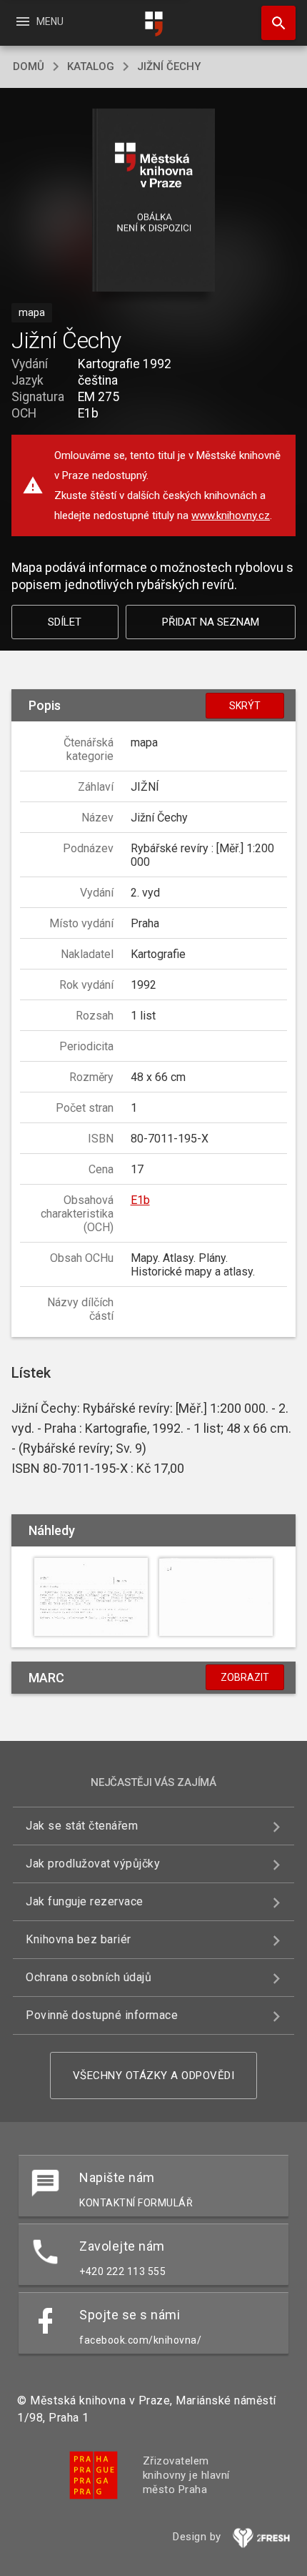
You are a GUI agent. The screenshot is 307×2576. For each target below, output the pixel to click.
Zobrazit (245, 1677)
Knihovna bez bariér (79, 1939)
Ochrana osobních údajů (89, 1977)
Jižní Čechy (169, 66)
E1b (140, 1200)
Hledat (273, 23)
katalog (91, 66)
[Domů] (153, 24)
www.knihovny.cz (231, 515)
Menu (39, 21)
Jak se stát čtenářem (82, 1826)
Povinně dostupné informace (102, 2015)
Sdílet (65, 622)
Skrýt (245, 706)
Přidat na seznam (211, 622)
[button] (154, 201)
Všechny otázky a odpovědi (154, 2076)
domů (29, 66)
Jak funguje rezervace (85, 1901)
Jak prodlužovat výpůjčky (93, 1864)
